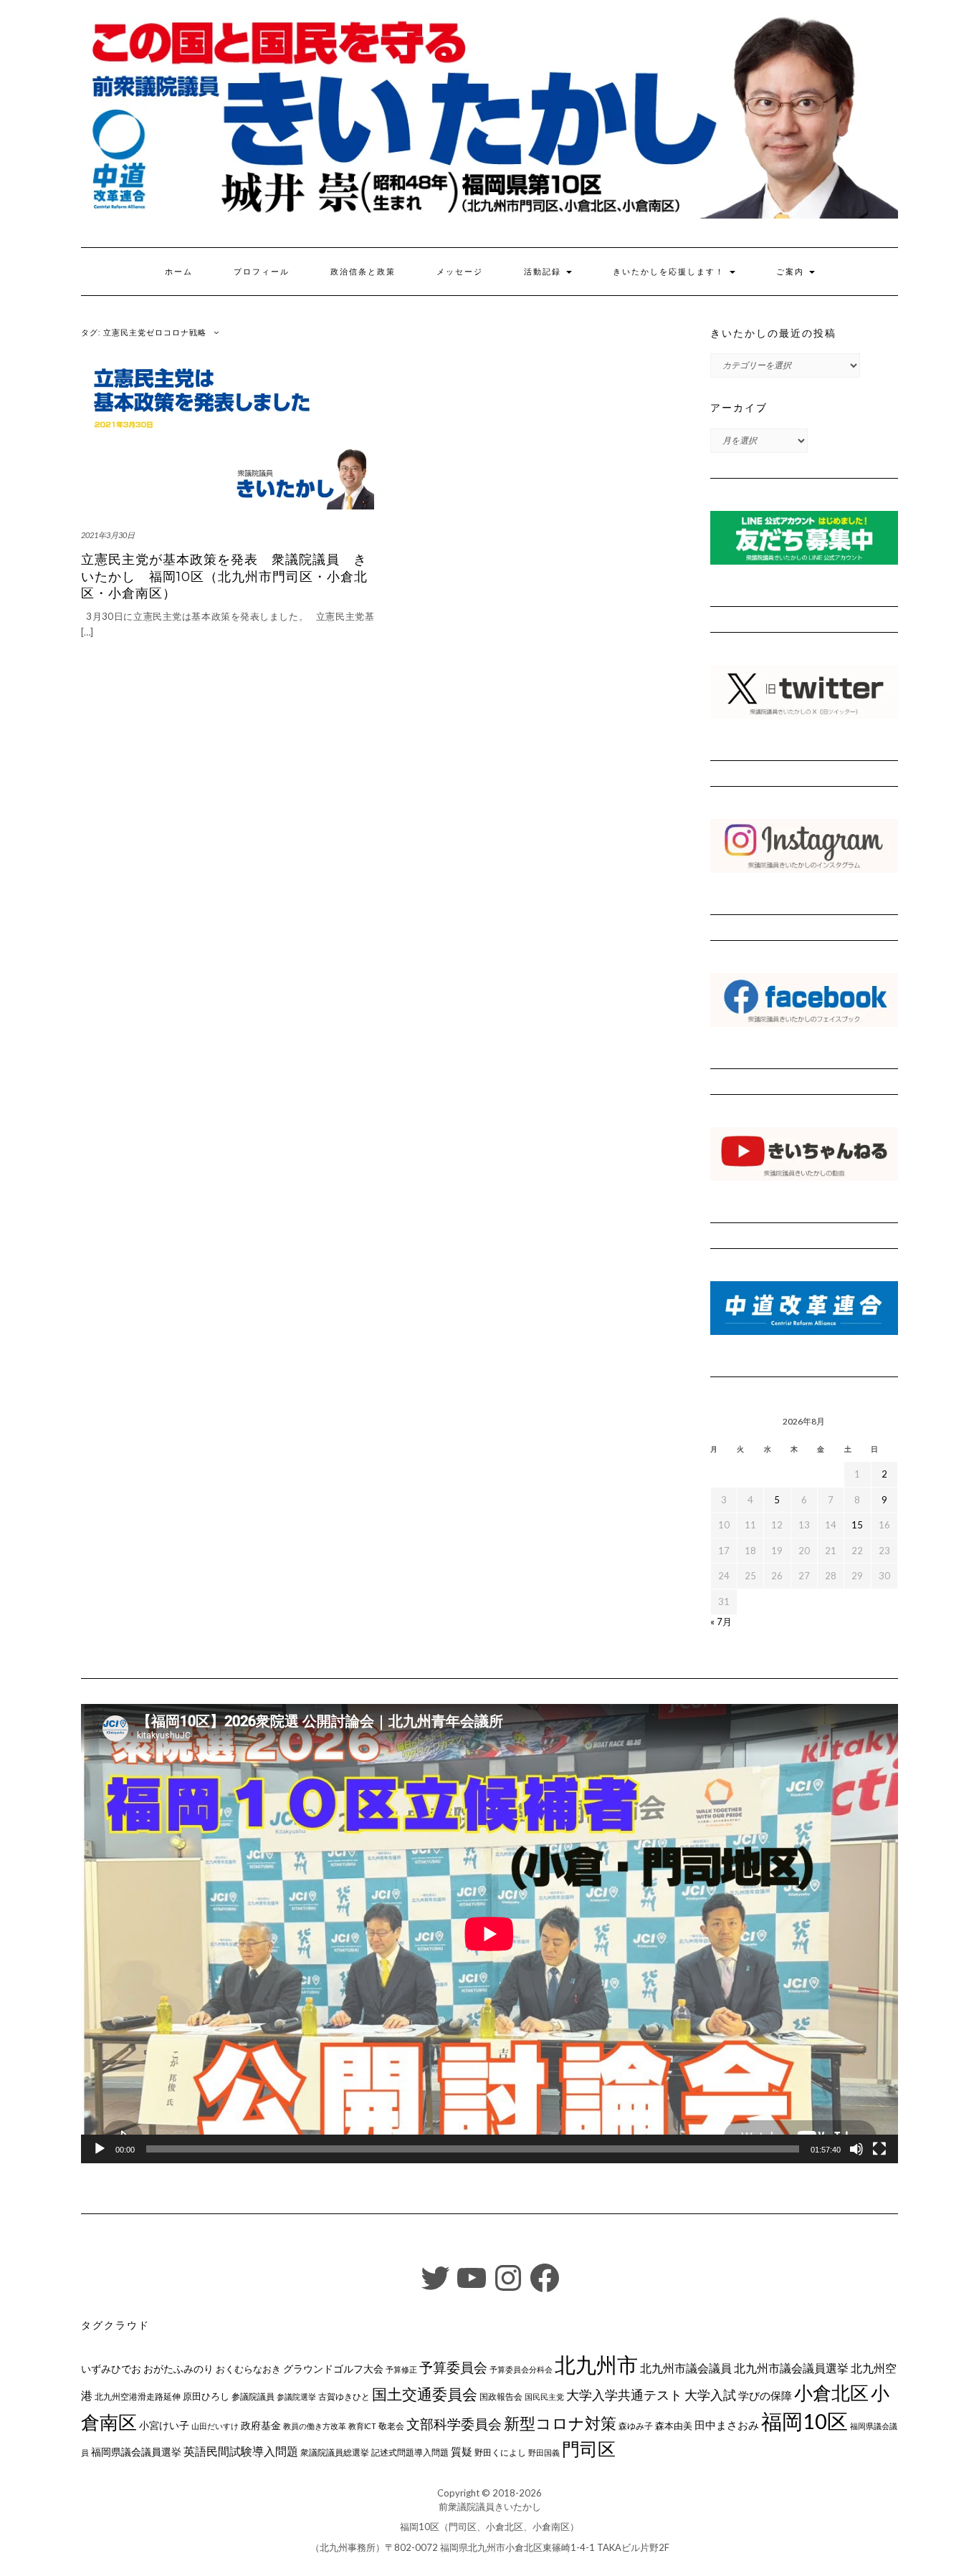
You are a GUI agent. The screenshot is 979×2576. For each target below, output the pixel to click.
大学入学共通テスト (624, 2395)
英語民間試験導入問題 (241, 2451)
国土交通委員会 (425, 2394)
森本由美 (674, 2426)
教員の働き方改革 (315, 2426)
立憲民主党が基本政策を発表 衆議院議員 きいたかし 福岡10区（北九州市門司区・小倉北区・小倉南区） (224, 576)
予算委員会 (453, 2367)
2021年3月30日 (108, 535)
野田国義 (544, 2452)
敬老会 (391, 2426)
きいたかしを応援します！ (670, 272)
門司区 (589, 2448)
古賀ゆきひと (344, 2397)
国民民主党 (544, 2397)
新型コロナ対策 (560, 2423)
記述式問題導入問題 (410, 2452)
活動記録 (544, 272)
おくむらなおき (248, 2369)
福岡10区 (804, 2421)
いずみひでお (111, 2369)
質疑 (462, 2451)
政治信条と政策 (363, 272)
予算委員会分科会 (521, 2369)
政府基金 (261, 2425)
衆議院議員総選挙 (335, 2452)
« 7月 (721, 1622)
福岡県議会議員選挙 (136, 2452)
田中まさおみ (727, 2425)
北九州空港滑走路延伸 (138, 2397)
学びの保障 (765, 2396)
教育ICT (362, 2426)
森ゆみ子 (636, 2426)
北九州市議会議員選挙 (791, 2368)
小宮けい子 (164, 2426)
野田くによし (500, 2452)
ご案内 (792, 272)
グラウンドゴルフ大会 (333, 2369)
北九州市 (596, 2364)
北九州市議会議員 (686, 2368)
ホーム (179, 272)
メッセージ (460, 272)
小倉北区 (831, 2393)
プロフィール (262, 272)
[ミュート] (856, 2149)
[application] (489, 1934)
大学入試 (710, 2395)
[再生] (100, 2149)
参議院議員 (253, 2396)
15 (857, 1525)
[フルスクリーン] (879, 2149)
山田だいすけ (215, 2426)
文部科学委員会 (454, 2424)
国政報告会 (501, 2397)
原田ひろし (206, 2396)
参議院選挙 (296, 2397)
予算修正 (401, 2369)
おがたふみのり (178, 2369)
